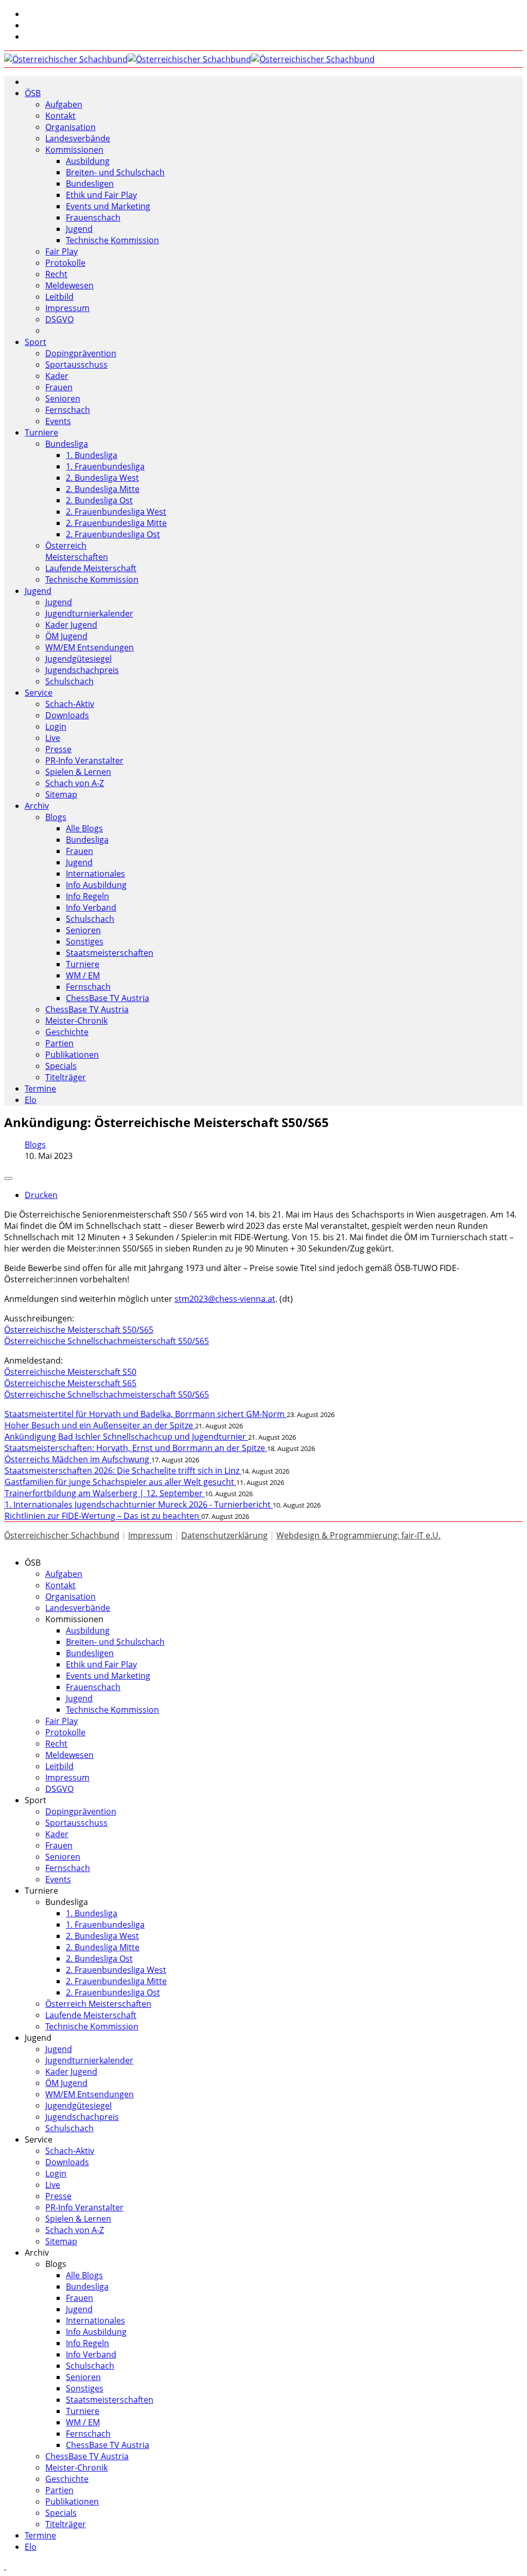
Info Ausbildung (96, 885)
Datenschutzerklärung (224, 1535)
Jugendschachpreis (82, 670)
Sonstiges (85, 941)
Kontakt (60, 116)
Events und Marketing (108, 206)
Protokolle (65, 263)
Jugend (79, 229)
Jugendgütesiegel (78, 659)
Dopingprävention (81, 353)
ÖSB (33, 93)
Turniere (41, 432)
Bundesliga (67, 444)
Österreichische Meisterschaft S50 (70, 1372)
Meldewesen (69, 285)
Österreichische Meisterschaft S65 (70, 1383)
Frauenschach (93, 217)
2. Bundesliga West (102, 478)
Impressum (67, 308)
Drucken (41, 1195)
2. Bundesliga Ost (99, 500)
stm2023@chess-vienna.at (225, 1299)
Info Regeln (87, 896)
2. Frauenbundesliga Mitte (116, 523)
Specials (61, 1066)
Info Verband (91, 908)
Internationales (95, 874)
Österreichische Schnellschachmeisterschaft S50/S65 (107, 1341)
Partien (59, 1043)
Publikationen (72, 1055)
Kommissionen (74, 150)
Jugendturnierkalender (89, 613)
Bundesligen (90, 184)
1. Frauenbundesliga (105, 466)
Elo (31, 1100)
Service (39, 693)
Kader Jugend (71, 625)
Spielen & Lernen (78, 772)
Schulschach (69, 681)
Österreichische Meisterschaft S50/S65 (79, 1330)
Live (53, 738)
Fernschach (68, 410)
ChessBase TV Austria (108, 998)
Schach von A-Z (75, 783)
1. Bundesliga (92, 455)
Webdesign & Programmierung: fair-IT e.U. (358, 1535)
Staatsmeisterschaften (110, 953)
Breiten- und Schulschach (115, 172)
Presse (58, 749)
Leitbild (59, 297)
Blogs (56, 817)
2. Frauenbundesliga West (116, 512)
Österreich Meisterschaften (77, 551)
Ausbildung (88, 161)
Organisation (71, 127)
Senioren (63, 398)
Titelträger (66, 1077)
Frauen (59, 387)
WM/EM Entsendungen (90, 647)
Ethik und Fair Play (101, 195)
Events (58, 421)
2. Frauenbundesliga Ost (113, 534)
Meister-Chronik (76, 1021)
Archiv (37, 806)
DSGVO (59, 319)
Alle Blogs (84, 828)
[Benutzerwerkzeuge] (8, 1178)
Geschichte (67, 1032)
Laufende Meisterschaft (91, 568)
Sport (36, 342)
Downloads (67, 715)
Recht (56, 274)
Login (56, 727)
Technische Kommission (112, 240)
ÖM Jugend (66, 636)
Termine (40, 1089)
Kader (57, 376)
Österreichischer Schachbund (62, 1535)
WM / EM (83, 975)
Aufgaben (64, 104)
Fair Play (62, 251)
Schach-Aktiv (70, 704)
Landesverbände (78, 138)
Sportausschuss (76, 365)
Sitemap (61, 794)
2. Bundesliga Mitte (103, 489)
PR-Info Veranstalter (84, 760)
